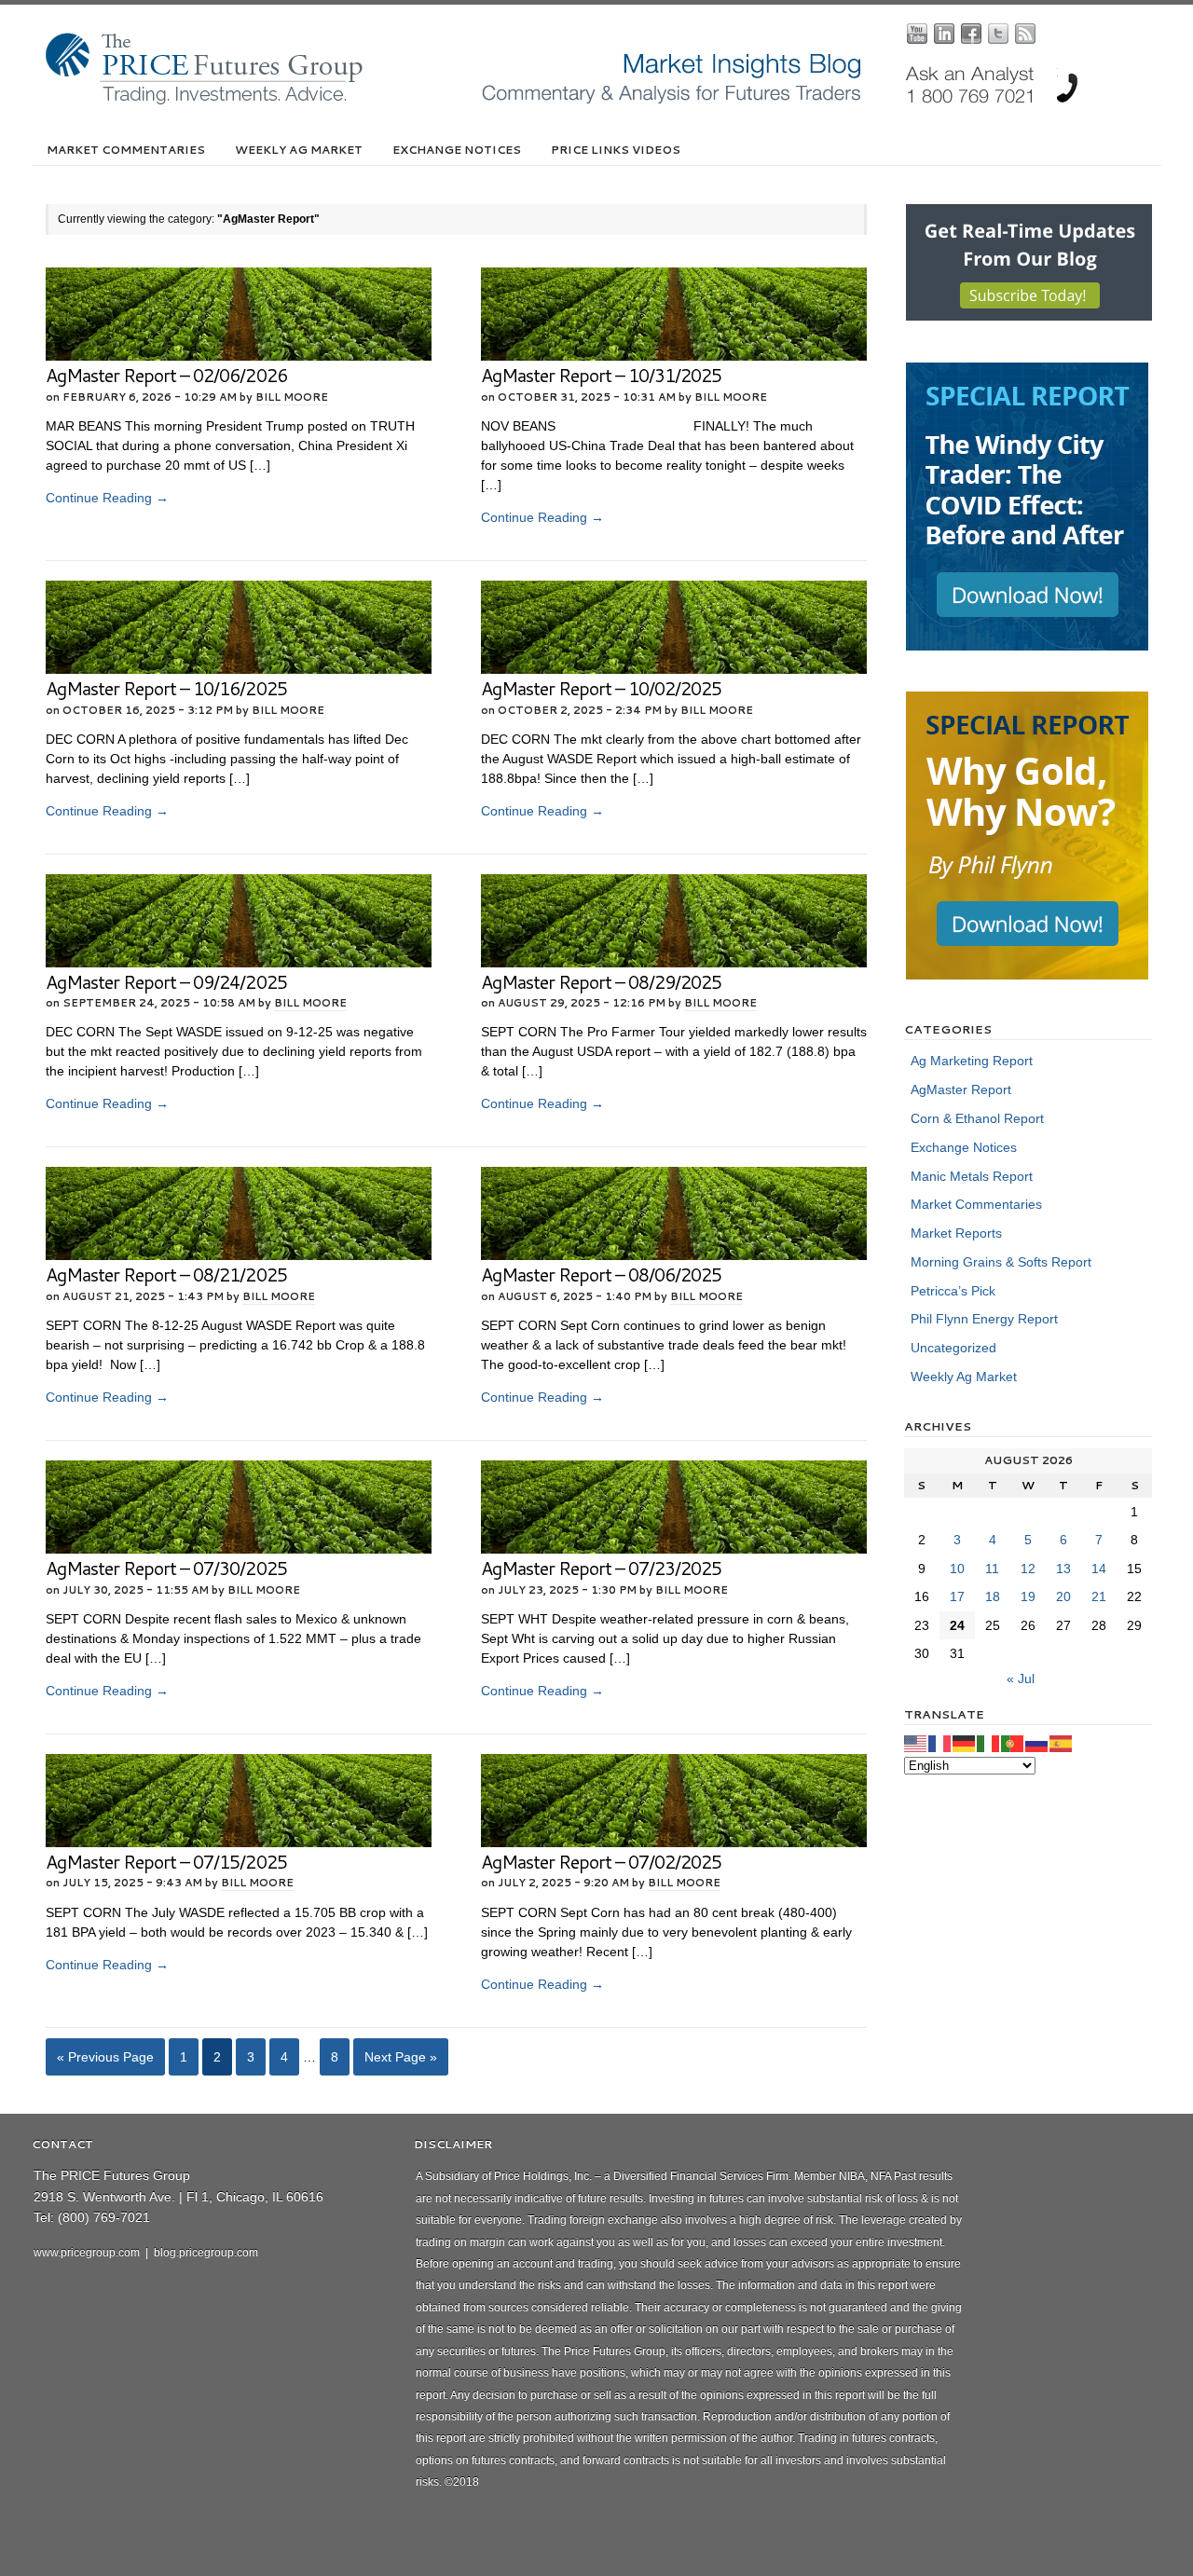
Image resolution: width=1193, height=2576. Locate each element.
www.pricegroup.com (87, 2253)
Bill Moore (292, 397)
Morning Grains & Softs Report (1001, 1262)
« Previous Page (105, 2057)
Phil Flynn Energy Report (984, 1319)
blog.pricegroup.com (206, 2253)
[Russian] (1037, 1743)
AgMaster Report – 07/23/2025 (602, 1568)
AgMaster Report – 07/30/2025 (166, 1568)
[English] (916, 1743)
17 (957, 1596)
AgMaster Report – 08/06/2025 (602, 1274)
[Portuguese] (1013, 1743)
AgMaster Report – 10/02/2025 (602, 688)
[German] (965, 1743)
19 (1028, 1596)
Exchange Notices (457, 150)
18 (993, 1596)
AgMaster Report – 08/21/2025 (166, 1274)
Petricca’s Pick (953, 1291)
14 (1099, 1569)
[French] (940, 1743)
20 (1063, 1596)
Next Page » (401, 2057)
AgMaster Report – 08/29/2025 (602, 982)
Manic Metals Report (972, 1176)
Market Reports (956, 1233)
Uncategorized (953, 1348)
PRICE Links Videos (616, 150)
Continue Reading (107, 498)
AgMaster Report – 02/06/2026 (166, 375)
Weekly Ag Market (299, 150)
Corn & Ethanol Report (977, 1118)
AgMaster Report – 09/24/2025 (166, 982)
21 (1099, 1596)
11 (992, 1569)
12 (1028, 1569)
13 (1063, 1569)
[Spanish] (1062, 1743)
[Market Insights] (610, 101)
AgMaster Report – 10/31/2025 (602, 375)
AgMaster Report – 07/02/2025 (602, 1862)
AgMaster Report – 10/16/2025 (166, 688)
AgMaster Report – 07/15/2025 (166, 1862)
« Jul (1021, 1679)
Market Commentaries (126, 150)
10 (957, 1569)
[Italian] (989, 1743)
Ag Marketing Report (972, 1061)
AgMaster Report (961, 1089)
